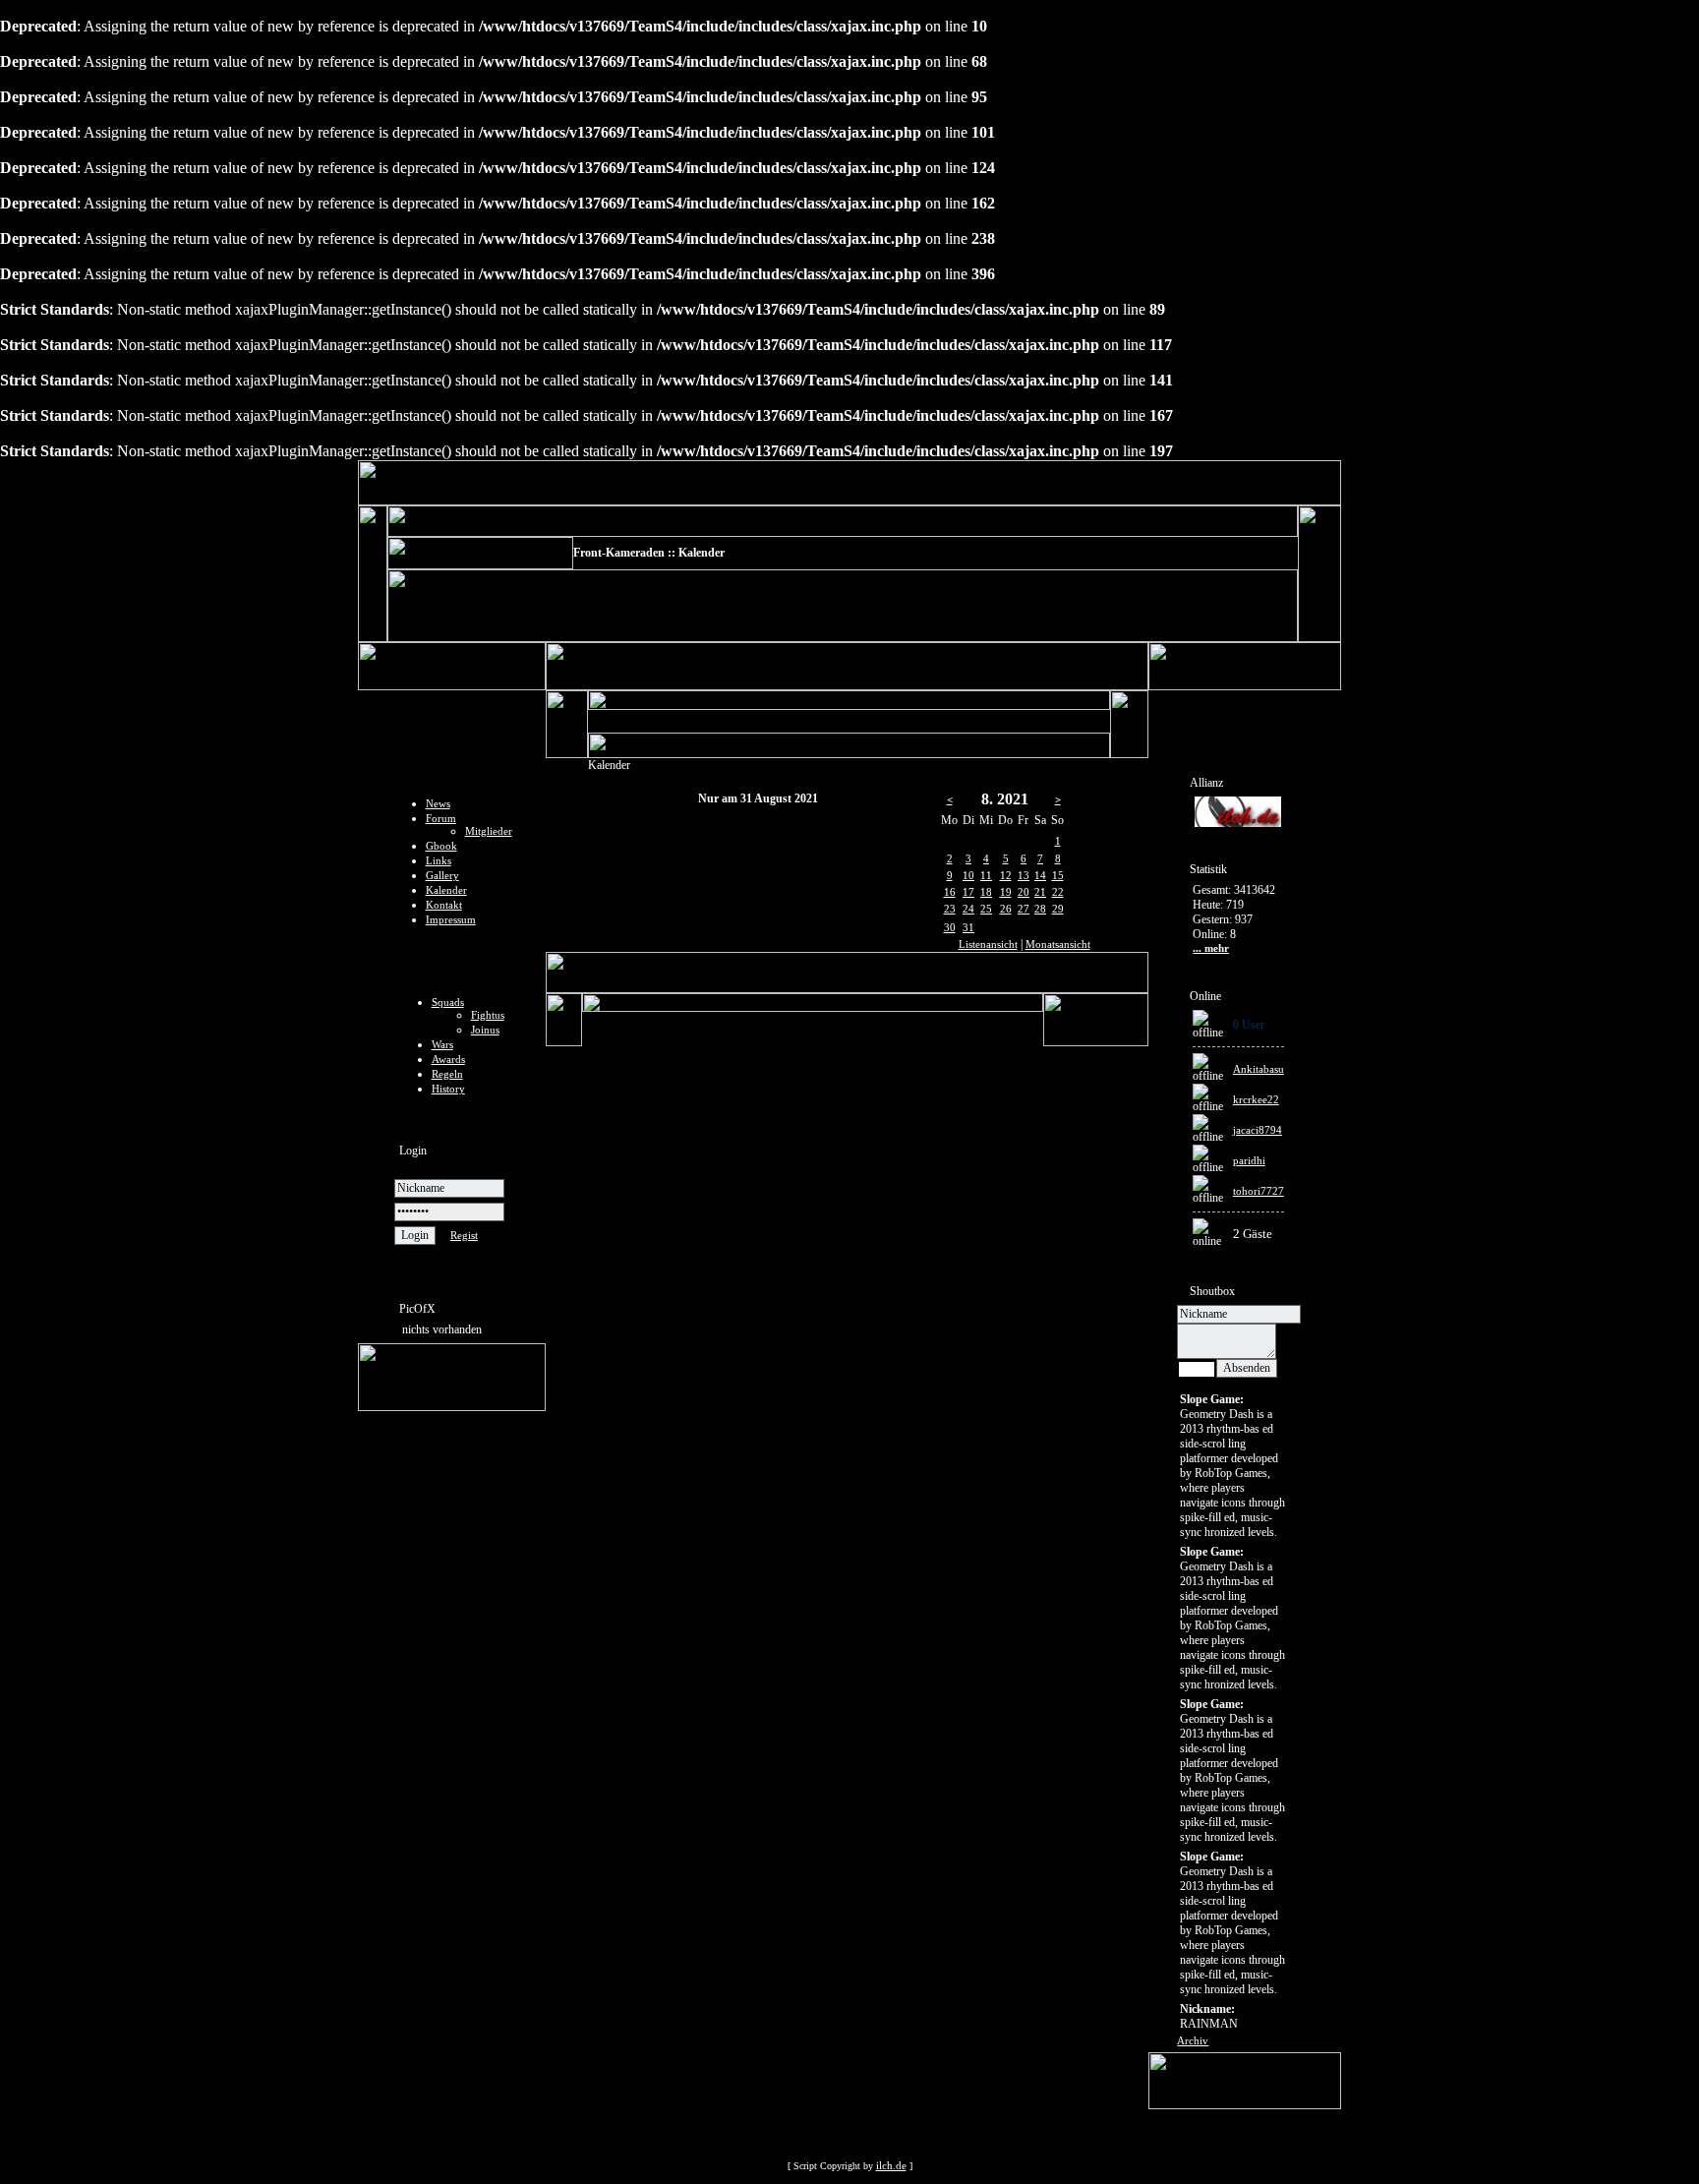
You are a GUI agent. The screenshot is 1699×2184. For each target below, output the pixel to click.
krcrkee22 (1256, 1099)
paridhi (1249, 1160)
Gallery (442, 875)
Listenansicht (988, 944)
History (448, 1089)
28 (1040, 909)
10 (968, 875)
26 (1006, 909)
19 (1006, 892)
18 (986, 892)
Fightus (488, 1015)
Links (439, 860)
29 (1058, 909)
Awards (448, 1059)
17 (968, 892)
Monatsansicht (1058, 944)
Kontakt (444, 905)
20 (1024, 892)
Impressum (451, 919)
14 (1040, 875)
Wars (442, 1044)
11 (986, 875)
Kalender (446, 890)
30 (950, 927)
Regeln (447, 1074)
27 (1024, 909)
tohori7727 (1259, 1191)
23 (950, 909)
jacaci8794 (1258, 1130)
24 (968, 909)
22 (1058, 892)
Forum (441, 818)
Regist (464, 1235)
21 (1040, 892)
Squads (448, 1002)
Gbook (441, 846)
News (438, 803)
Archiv (1193, 2040)
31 (968, 927)
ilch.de (891, 2165)
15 (1058, 875)
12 (1006, 875)
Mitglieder (489, 831)
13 (1024, 875)
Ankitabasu (1259, 1069)
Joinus (485, 1030)
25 (986, 909)
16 (950, 892)
